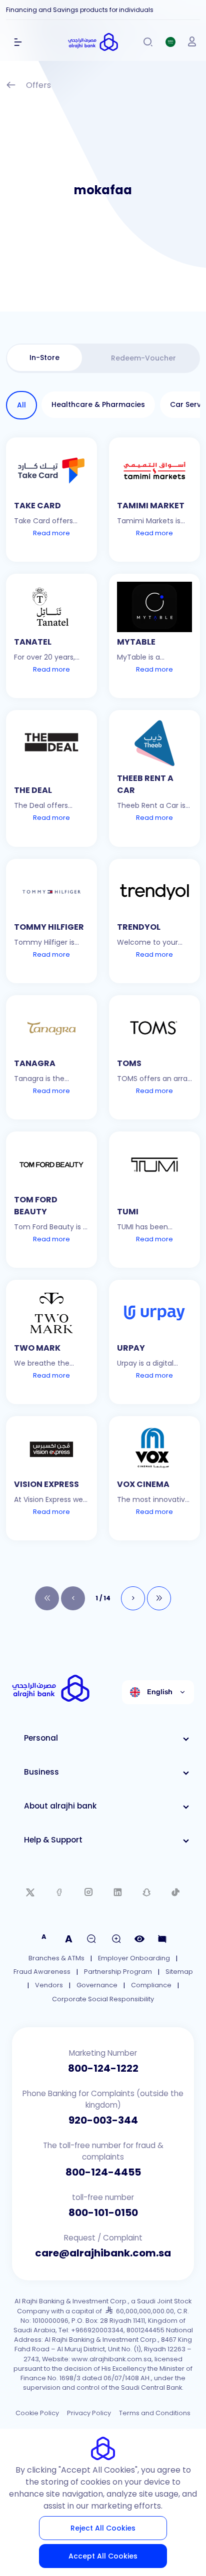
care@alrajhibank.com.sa (103, 2253)
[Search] (148, 42)
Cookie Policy (37, 2413)
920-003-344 (103, 2120)
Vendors (49, 1985)
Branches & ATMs (56, 1958)
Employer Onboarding (134, 1958)
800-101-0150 (103, 2212)
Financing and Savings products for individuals (80, 10)
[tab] (44, 358)
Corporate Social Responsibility (103, 1999)
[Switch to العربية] (170, 42)
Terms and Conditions (155, 2413)
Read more (51, 533)
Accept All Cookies (103, 2556)
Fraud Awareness (42, 1972)
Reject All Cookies (103, 2528)
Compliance (151, 1985)
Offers (38, 85)
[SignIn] (192, 42)
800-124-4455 (103, 2172)
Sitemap (179, 1972)
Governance (97, 1985)
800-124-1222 (103, 2068)
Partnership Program (118, 1972)
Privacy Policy (89, 2413)
